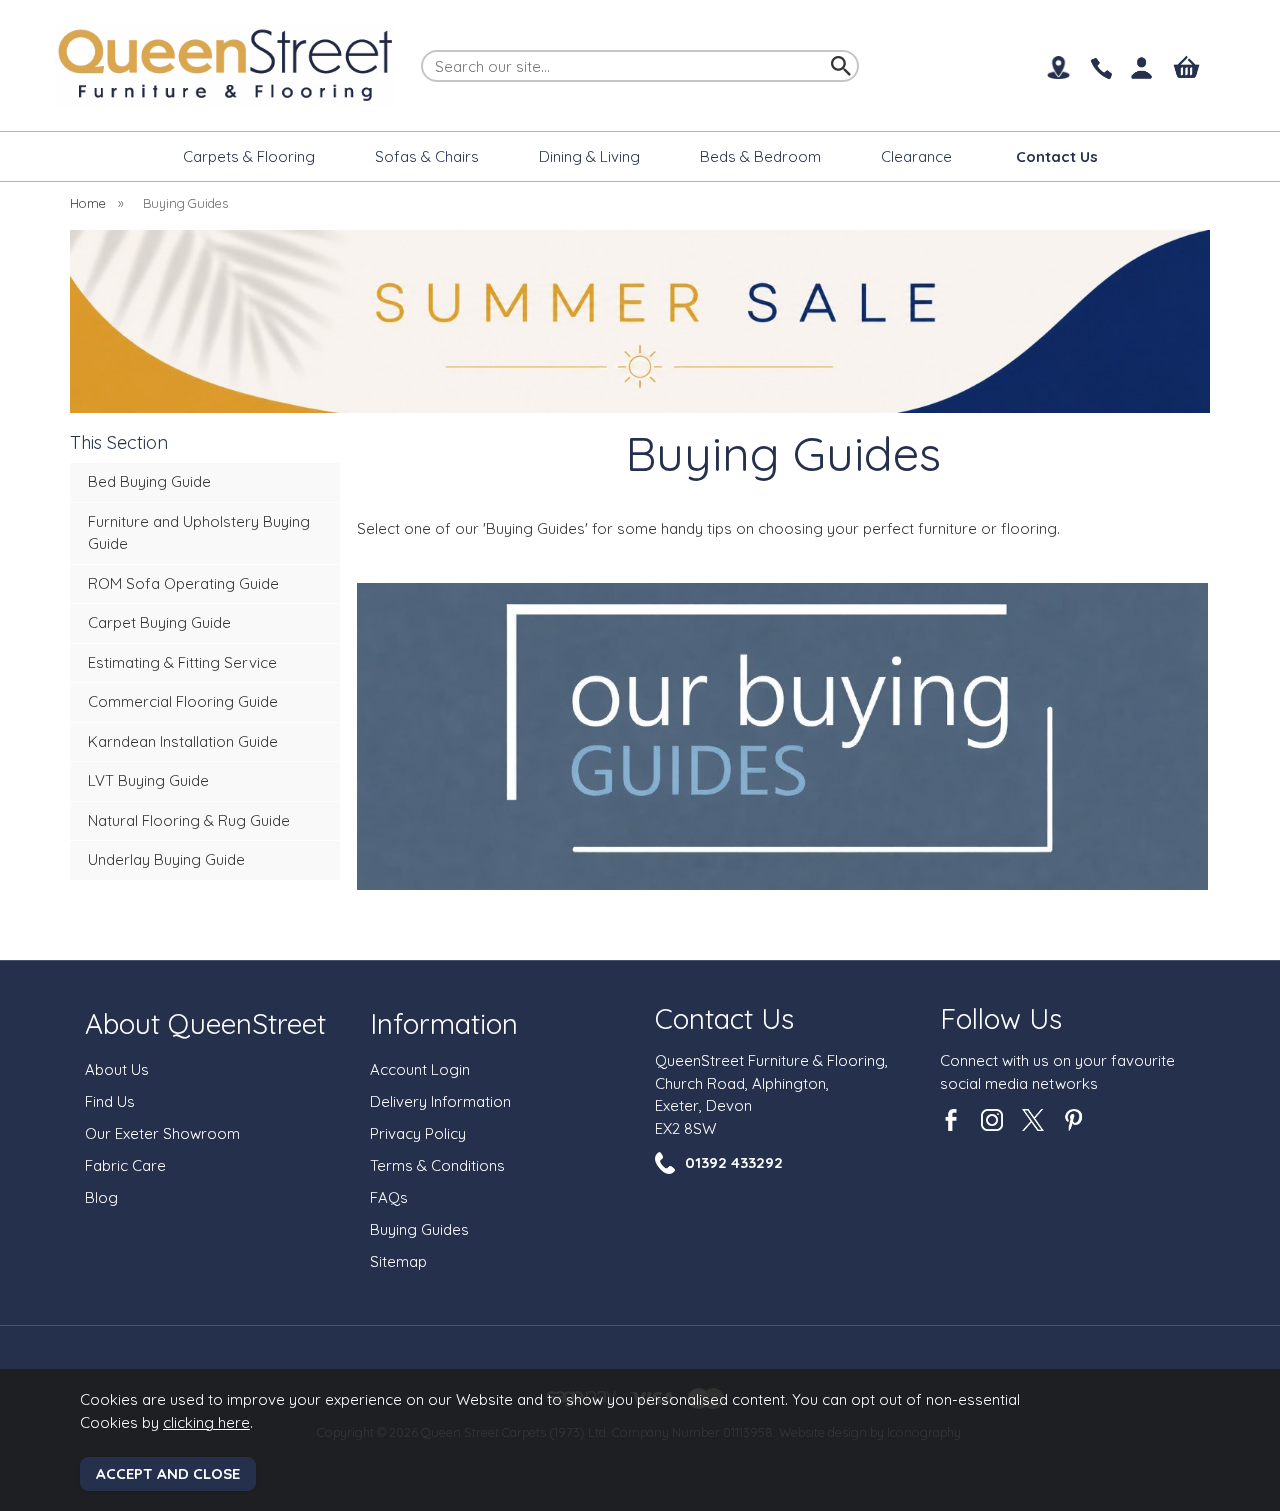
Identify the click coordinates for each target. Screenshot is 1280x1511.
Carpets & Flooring (249, 156)
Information (444, 1023)
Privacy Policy (418, 1133)
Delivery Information (440, 1101)
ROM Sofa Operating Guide (183, 583)
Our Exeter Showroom (162, 1133)
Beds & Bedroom (760, 156)
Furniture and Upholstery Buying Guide (199, 533)
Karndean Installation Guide (183, 741)
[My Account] (1142, 68)
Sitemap (398, 1261)
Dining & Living (589, 156)
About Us (117, 1069)
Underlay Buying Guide (166, 859)
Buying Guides (419, 1229)
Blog (101, 1197)
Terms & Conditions (437, 1165)
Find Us (110, 1101)
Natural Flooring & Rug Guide (189, 820)
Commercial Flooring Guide (183, 701)
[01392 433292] (1100, 69)
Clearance (916, 156)
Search (422, 49)
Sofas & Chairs (427, 156)
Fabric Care (125, 1165)
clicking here (206, 1422)
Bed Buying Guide (149, 481)
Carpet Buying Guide (159, 622)
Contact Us (724, 1018)
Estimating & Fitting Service (182, 662)
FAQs (389, 1197)
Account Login (420, 1069)
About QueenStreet (205, 1023)
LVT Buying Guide (148, 780)
